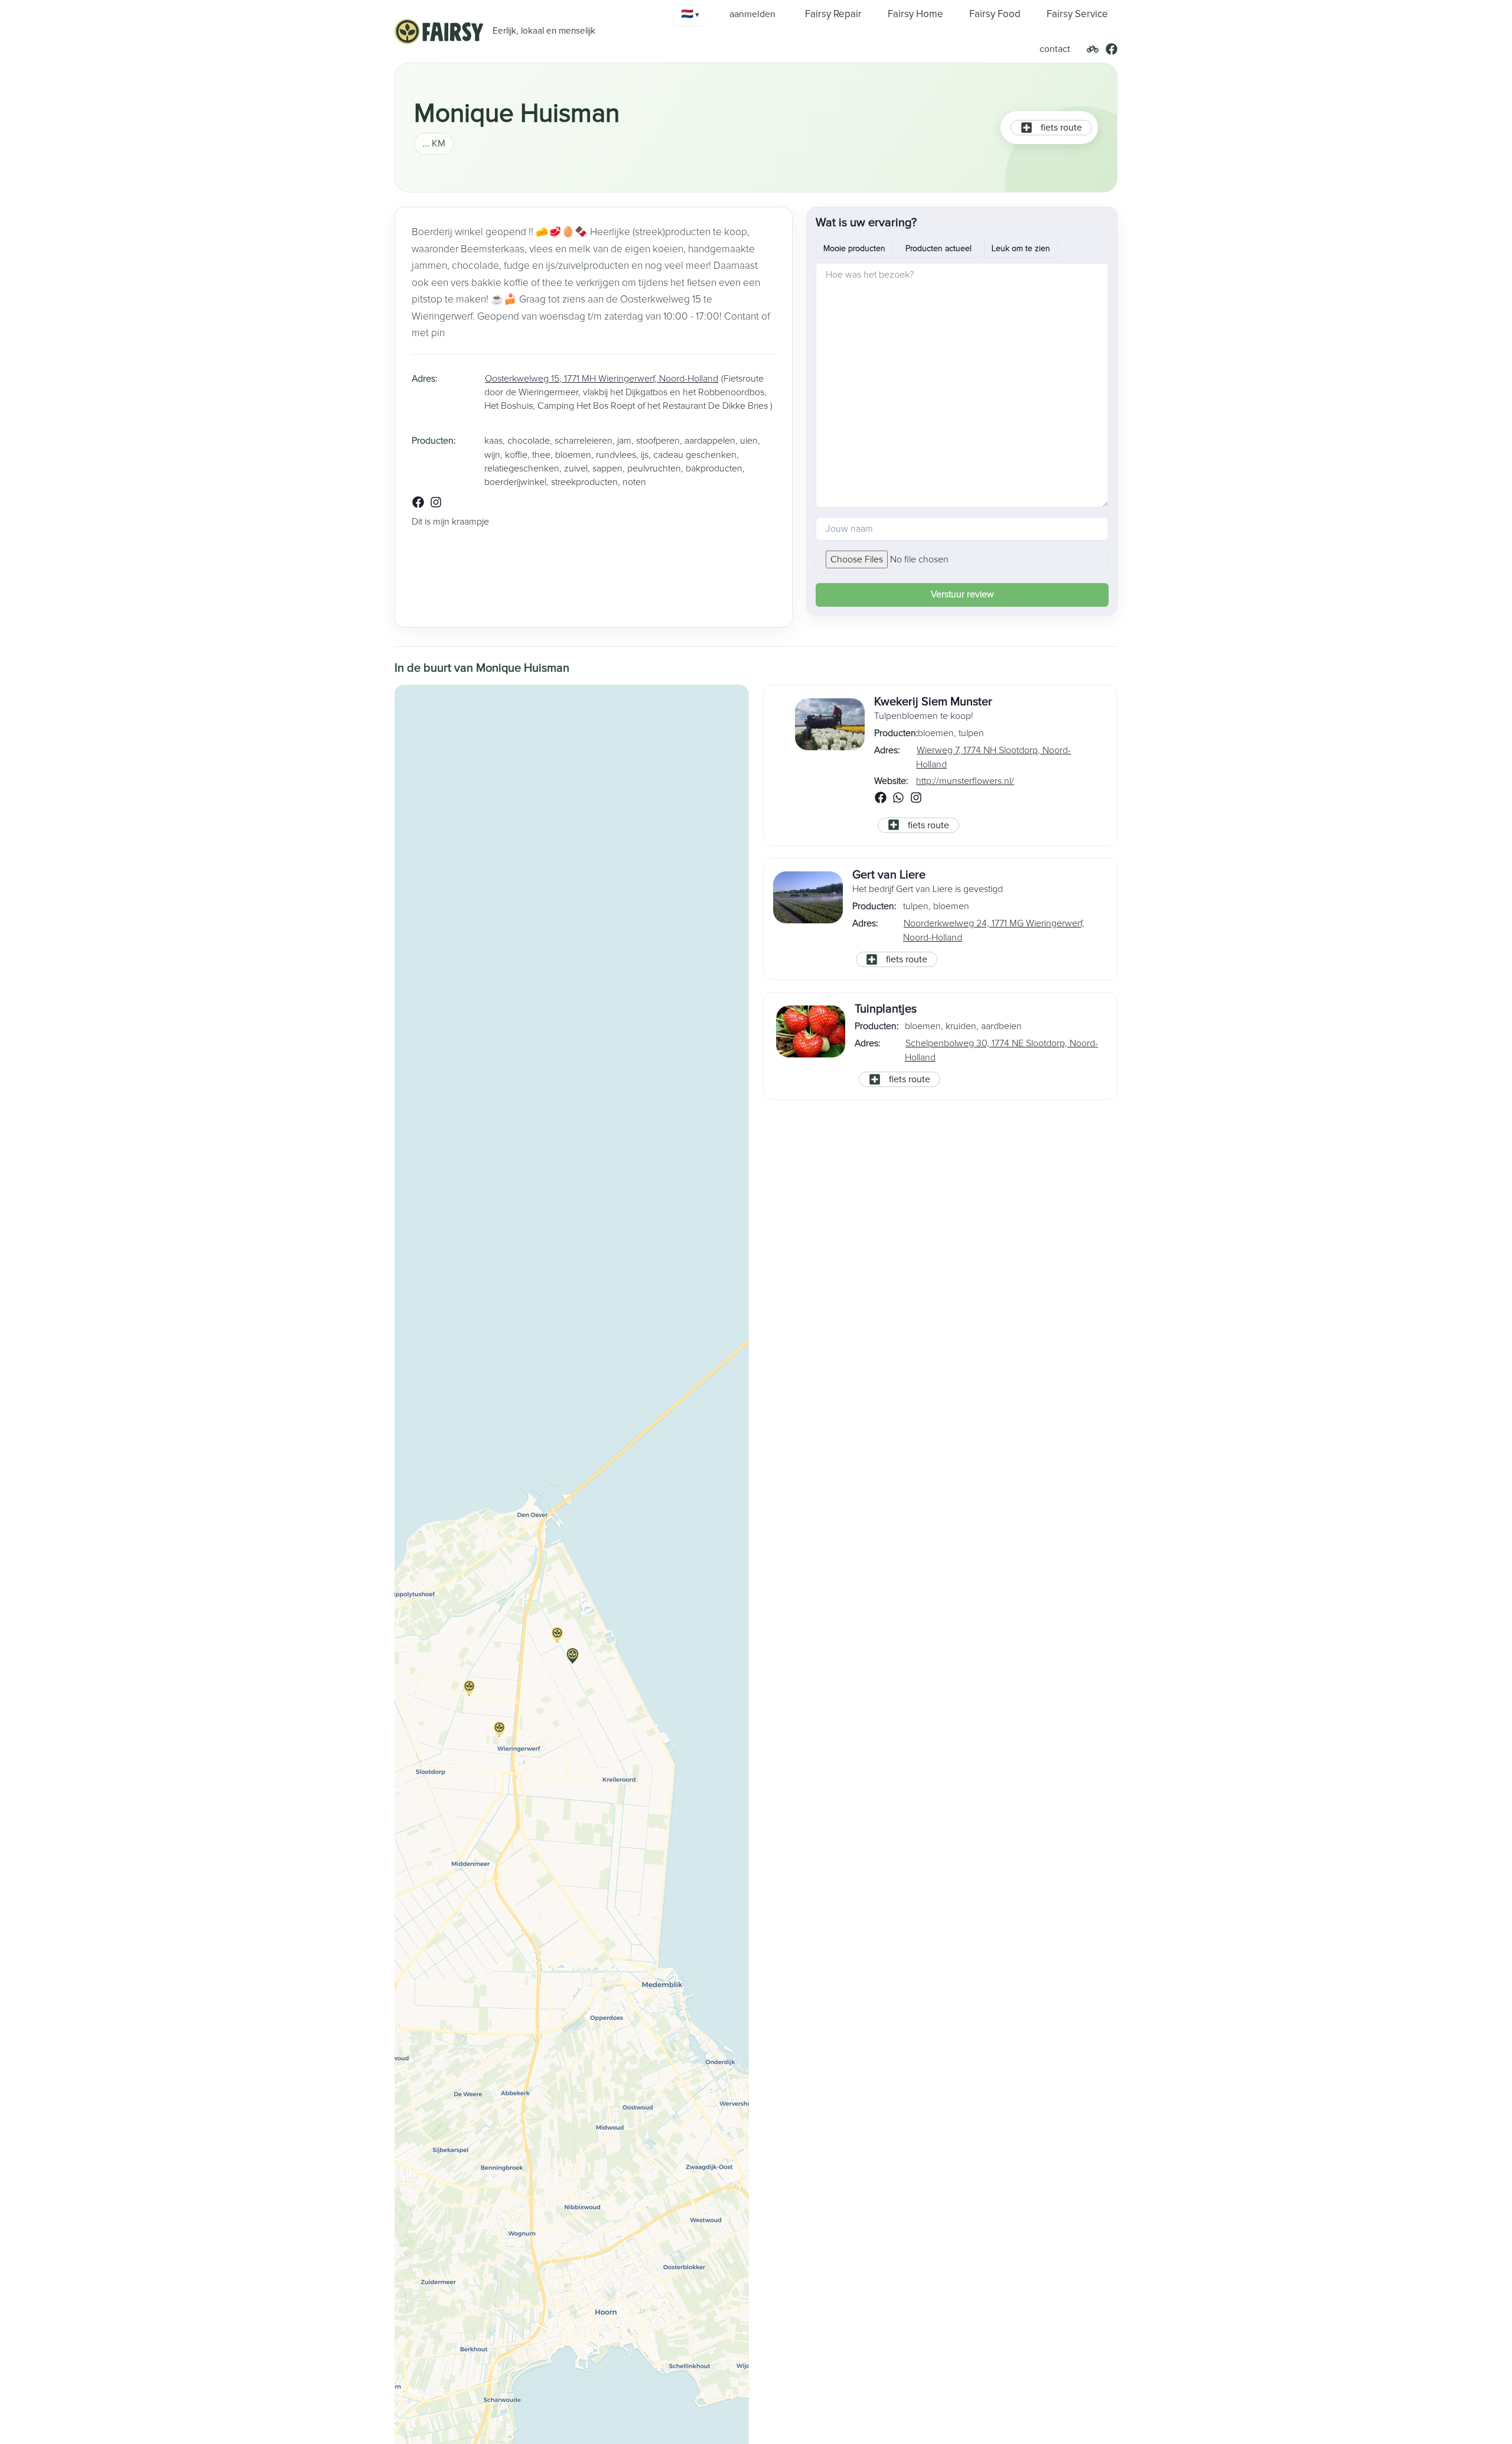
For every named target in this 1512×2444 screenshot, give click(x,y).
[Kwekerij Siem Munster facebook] (881, 800)
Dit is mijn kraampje (450, 522)
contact (1055, 49)
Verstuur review (962, 594)
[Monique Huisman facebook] (418, 505)
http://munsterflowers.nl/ (965, 781)
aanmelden (752, 14)
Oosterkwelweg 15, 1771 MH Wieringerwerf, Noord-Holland (602, 379)
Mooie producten (854, 249)
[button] (572, 1663)
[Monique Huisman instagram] (436, 505)
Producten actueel (939, 249)
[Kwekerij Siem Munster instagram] (916, 800)
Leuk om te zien (1021, 249)
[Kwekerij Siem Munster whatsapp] (898, 800)
